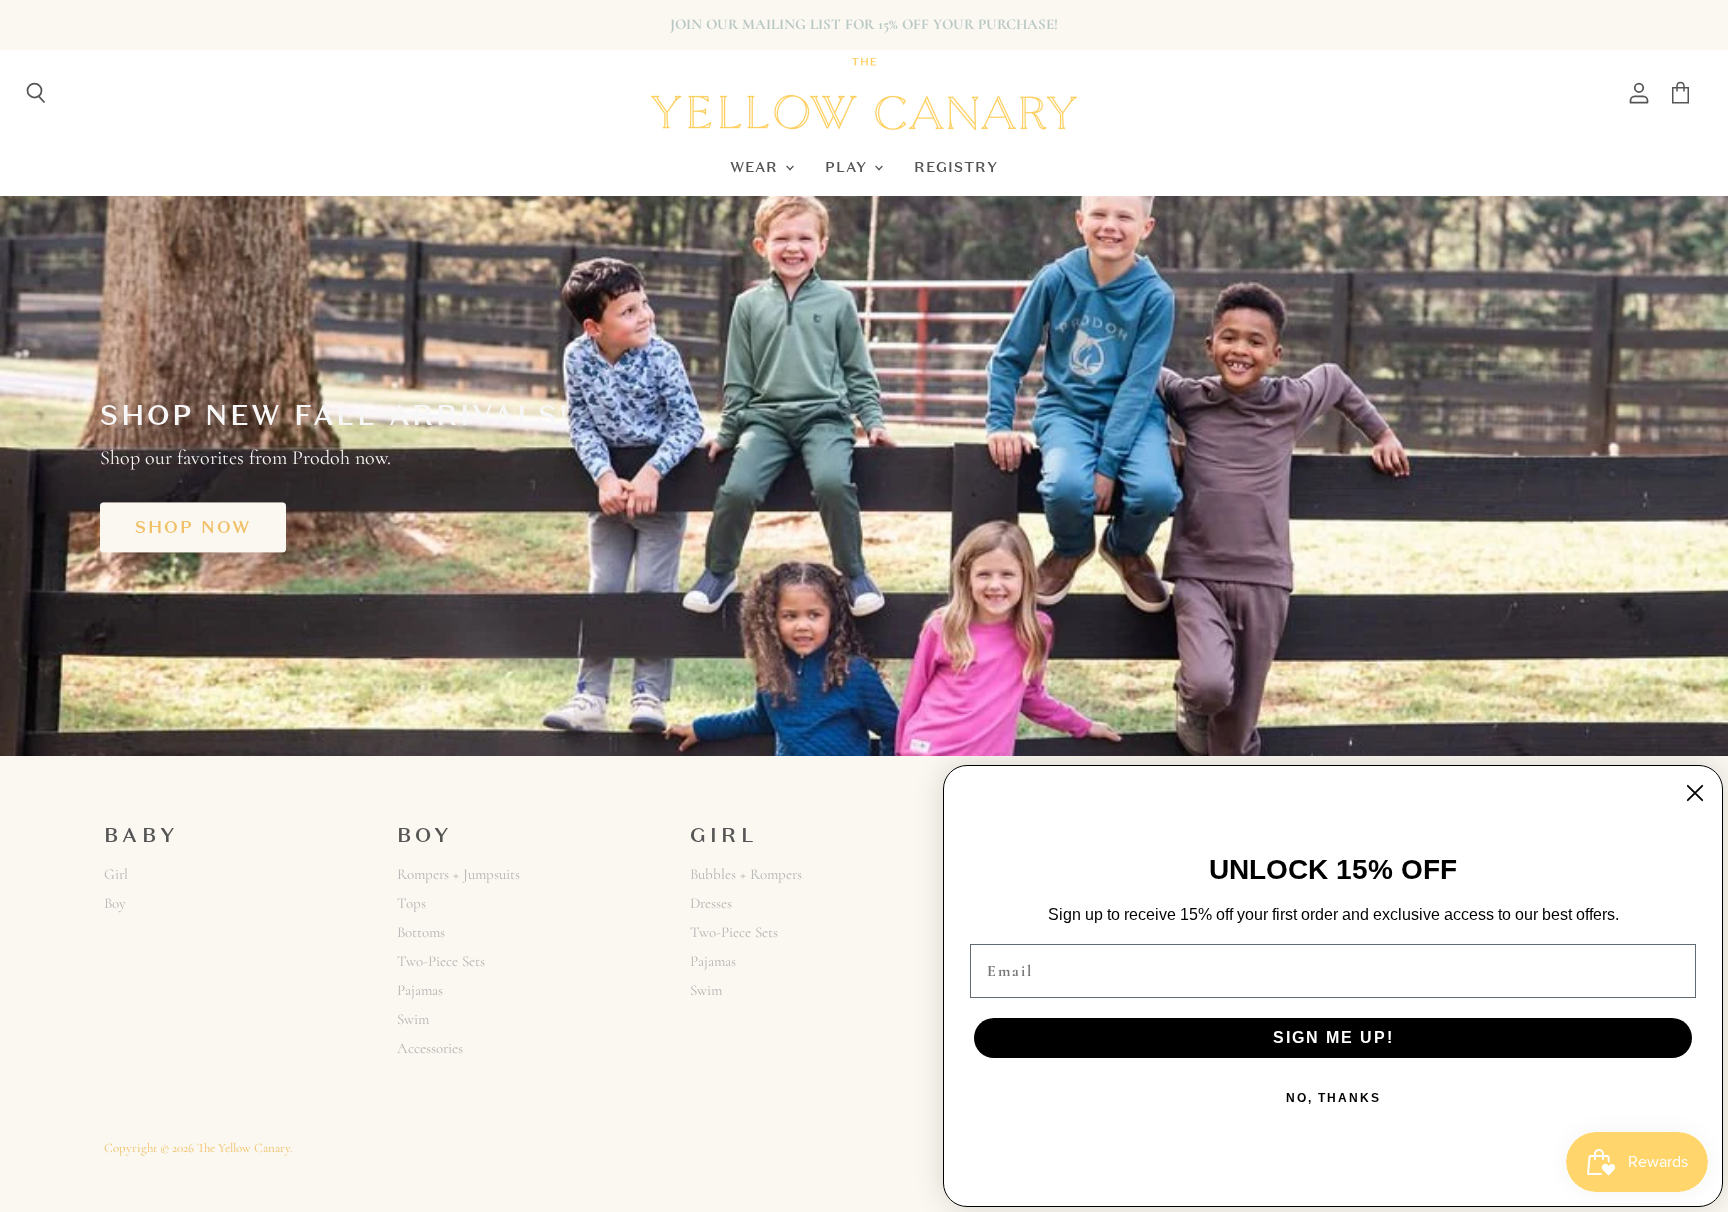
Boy (115, 903)
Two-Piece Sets (441, 961)
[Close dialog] (1695, 793)
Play (848, 166)
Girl (116, 874)
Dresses (711, 903)
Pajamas (420, 990)
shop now (193, 527)
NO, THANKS (1333, 1098)
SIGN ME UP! (1333, 1037)
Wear (756, 166)
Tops (411, 903)
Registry (956, 166)
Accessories (430, 1048)
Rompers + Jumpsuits (458, 874)
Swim (413, 1019)
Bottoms (421, 932)
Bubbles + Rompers (746, 874)
